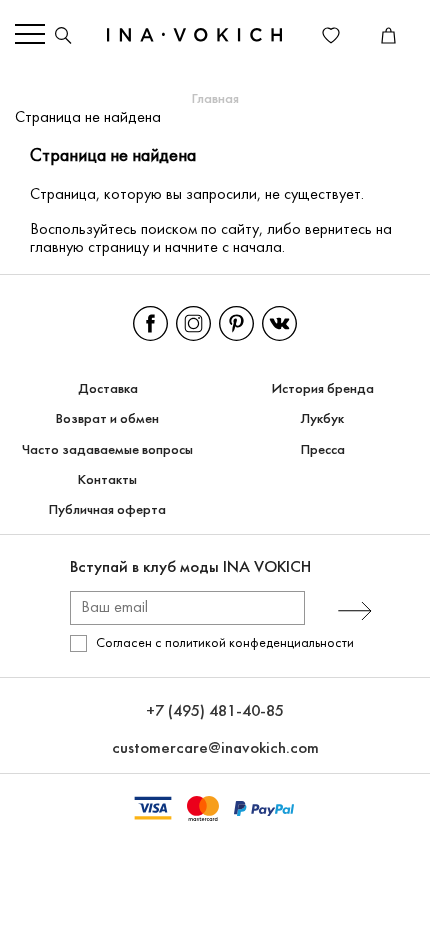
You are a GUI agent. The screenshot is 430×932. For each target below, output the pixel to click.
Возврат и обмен (107, 419)
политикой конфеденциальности (259, 643)
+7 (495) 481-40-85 (215, 711)
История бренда (323, 389)
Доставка (108, 389)
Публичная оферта (107, 510)
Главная (215, 99)
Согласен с (225, 643)
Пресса (323, 450)
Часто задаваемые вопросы (107, 450)
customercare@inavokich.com (215, 748)
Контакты (107, 480)
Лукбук (322, 419)
